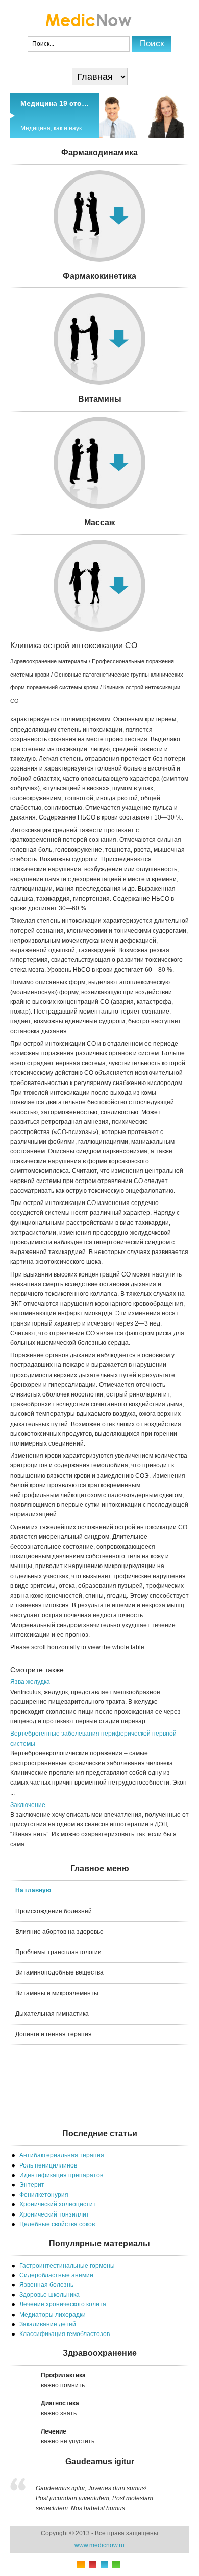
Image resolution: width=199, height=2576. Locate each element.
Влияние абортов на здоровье (59, 1932)
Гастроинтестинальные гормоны (67, 2266)
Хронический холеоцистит (58, 2204)
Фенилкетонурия (44, 2195)
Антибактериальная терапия (62, 2155)
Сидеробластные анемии (56, 2275)
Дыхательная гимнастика (52, 2014)
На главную (33, 1890)
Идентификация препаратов (61, 2175)
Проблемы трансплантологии (58, 1952)
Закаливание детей (48, 2324)
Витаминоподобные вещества (59, 1972)
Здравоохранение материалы (49, 661)
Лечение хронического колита (63, 2304)
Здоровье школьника (49, 2295)
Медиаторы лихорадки (53, 2315)
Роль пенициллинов (48, 2165)
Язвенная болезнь (46, 2285)
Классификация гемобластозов (65, 2334)
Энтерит (32, 2185)
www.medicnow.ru (99, 2545)
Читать (99, 420)
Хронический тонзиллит (54, 2214)
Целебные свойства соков (57, 2224)
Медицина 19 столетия (61, 103)
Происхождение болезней (54, 1911)
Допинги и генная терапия (54, 2034)
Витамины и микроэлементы (57, 1993)
